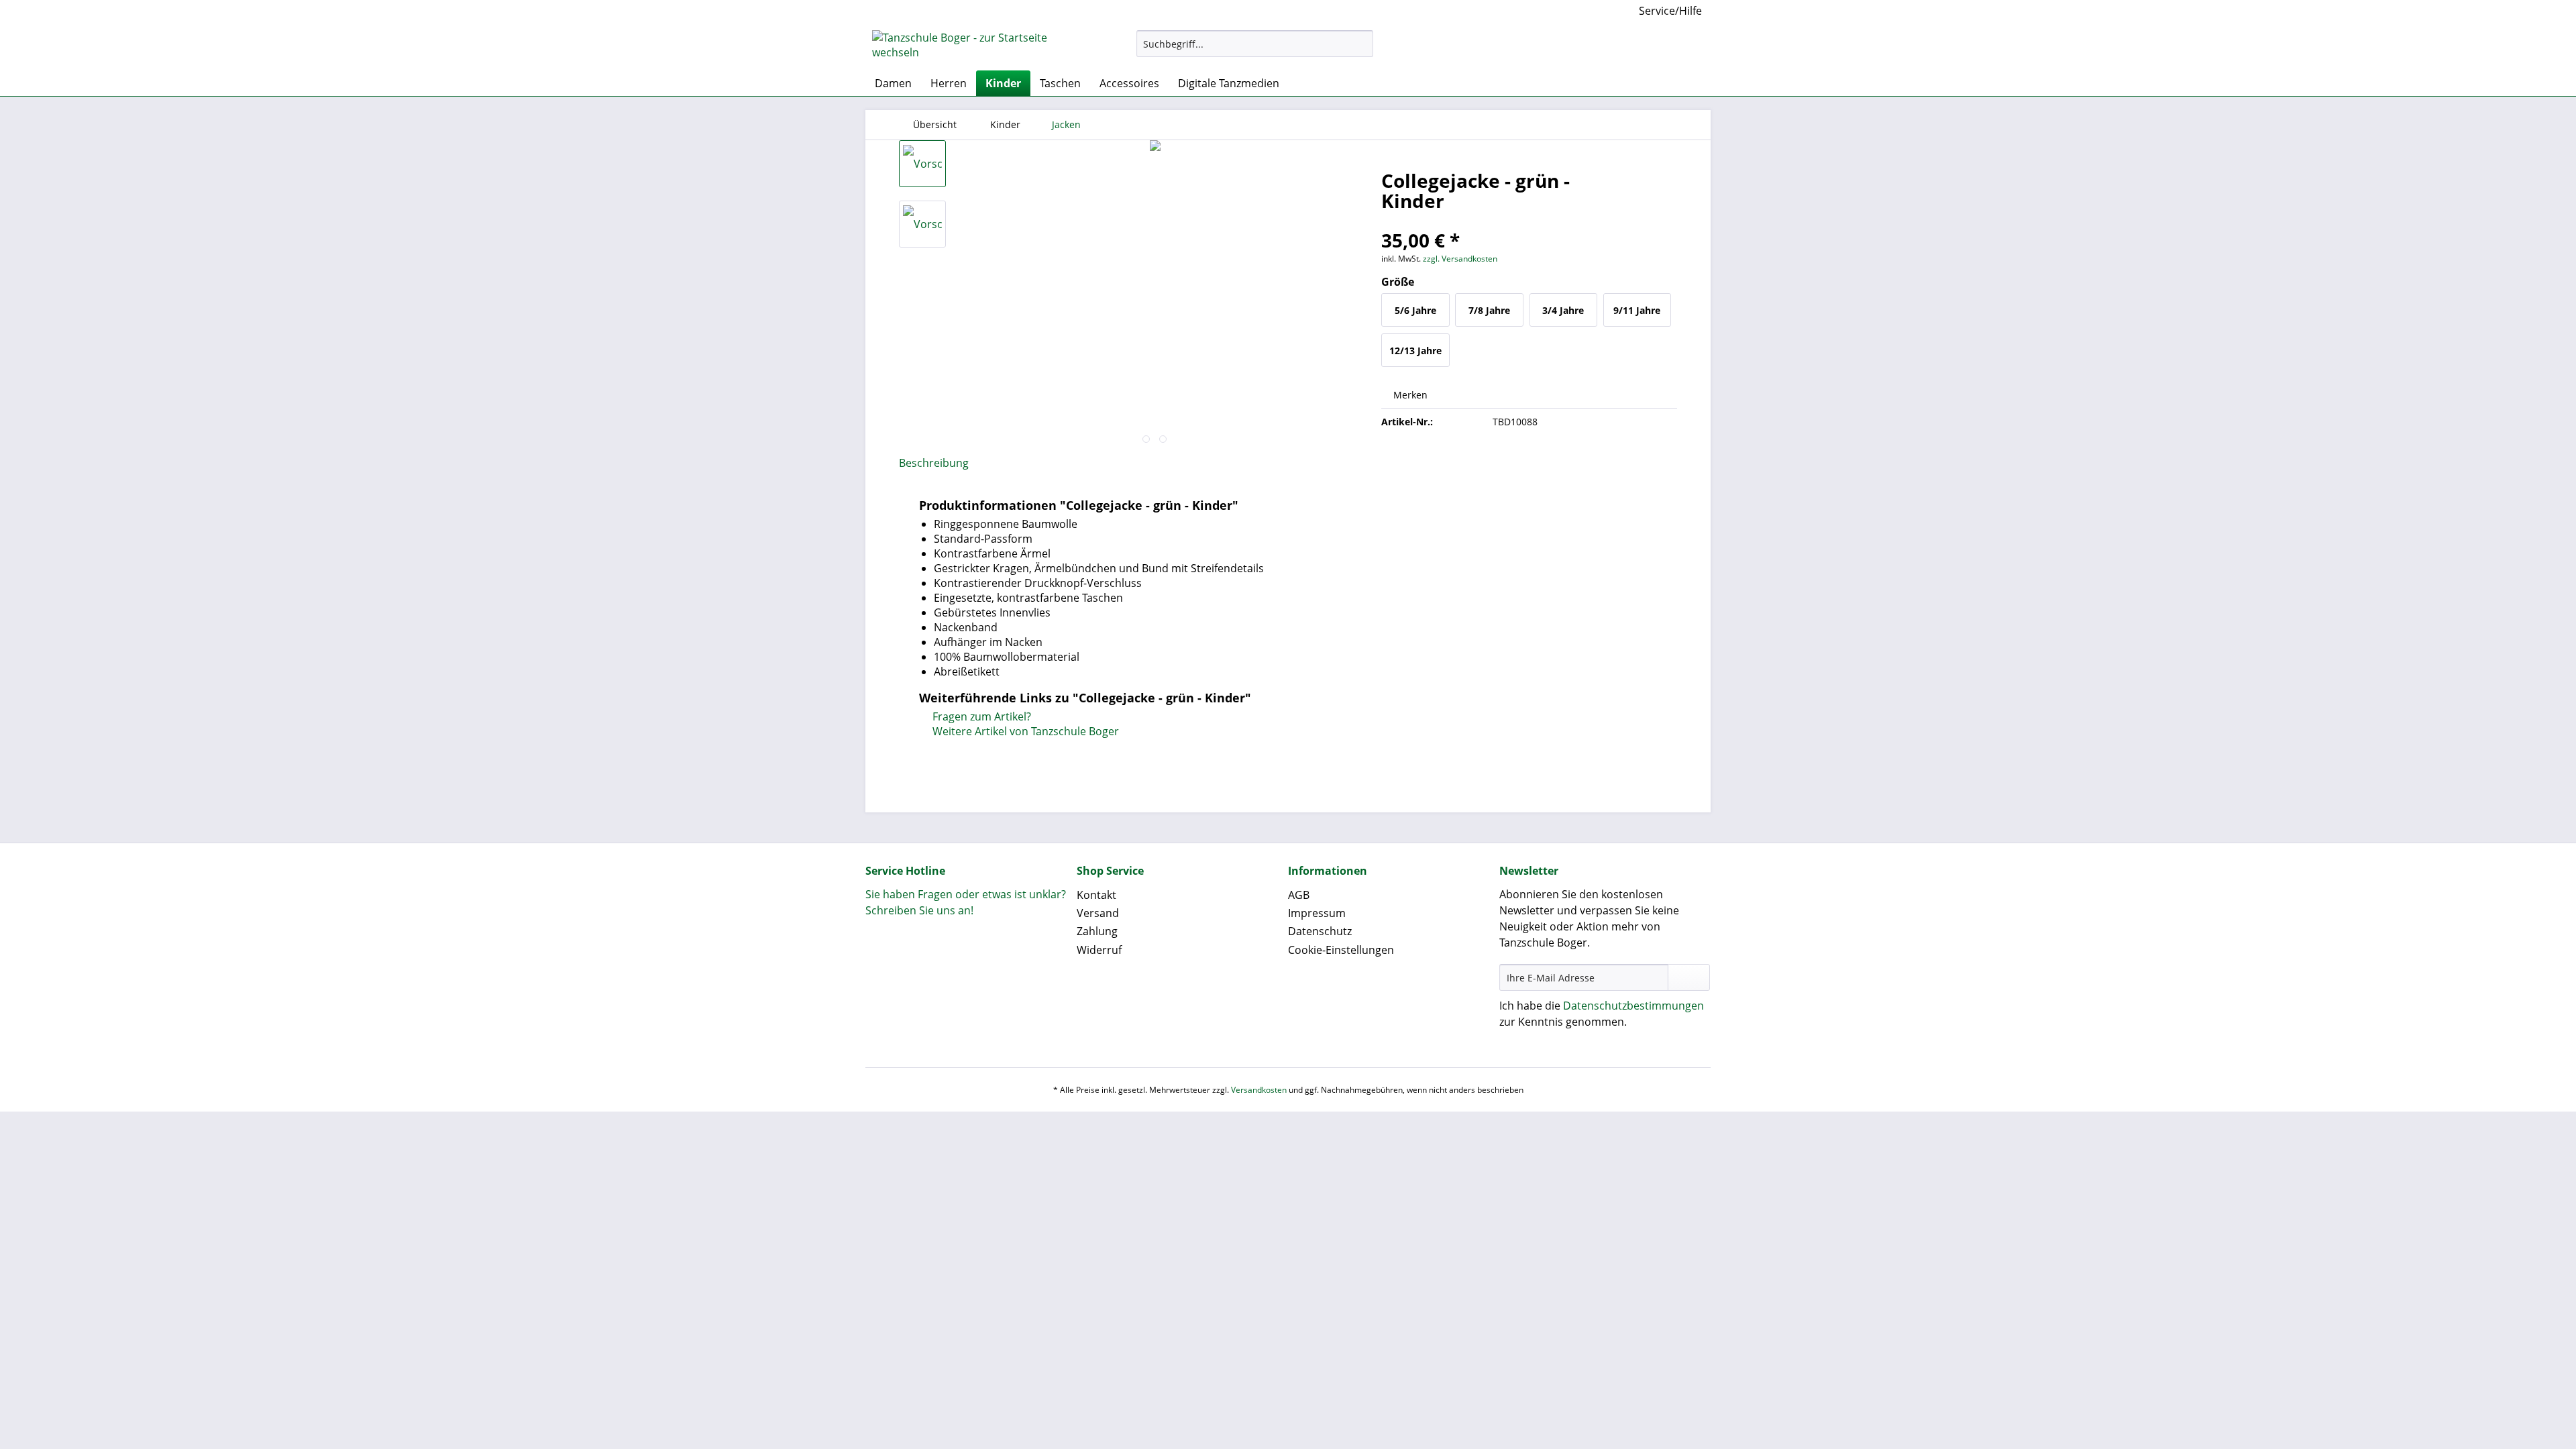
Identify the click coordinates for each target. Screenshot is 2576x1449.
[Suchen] (1361, 44)
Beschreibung (934, 463)
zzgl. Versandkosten (1460, 259)
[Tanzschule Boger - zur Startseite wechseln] (973, 47)
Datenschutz (1320, 931)
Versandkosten (1259, 1090)
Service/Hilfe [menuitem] (1670, 11)
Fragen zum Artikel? (980, 716)
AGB (1299, 895)
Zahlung (1097, 931)
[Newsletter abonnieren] (1689, 977)
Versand (1098, 913)
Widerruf (1099, 950)
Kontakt (1096, 895)
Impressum (1317, 913)
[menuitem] (1255, 50)
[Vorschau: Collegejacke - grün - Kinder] (922, 164)
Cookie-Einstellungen (1341, 950)
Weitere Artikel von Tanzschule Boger (1024, 731)
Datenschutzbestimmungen (1633, 1006)
